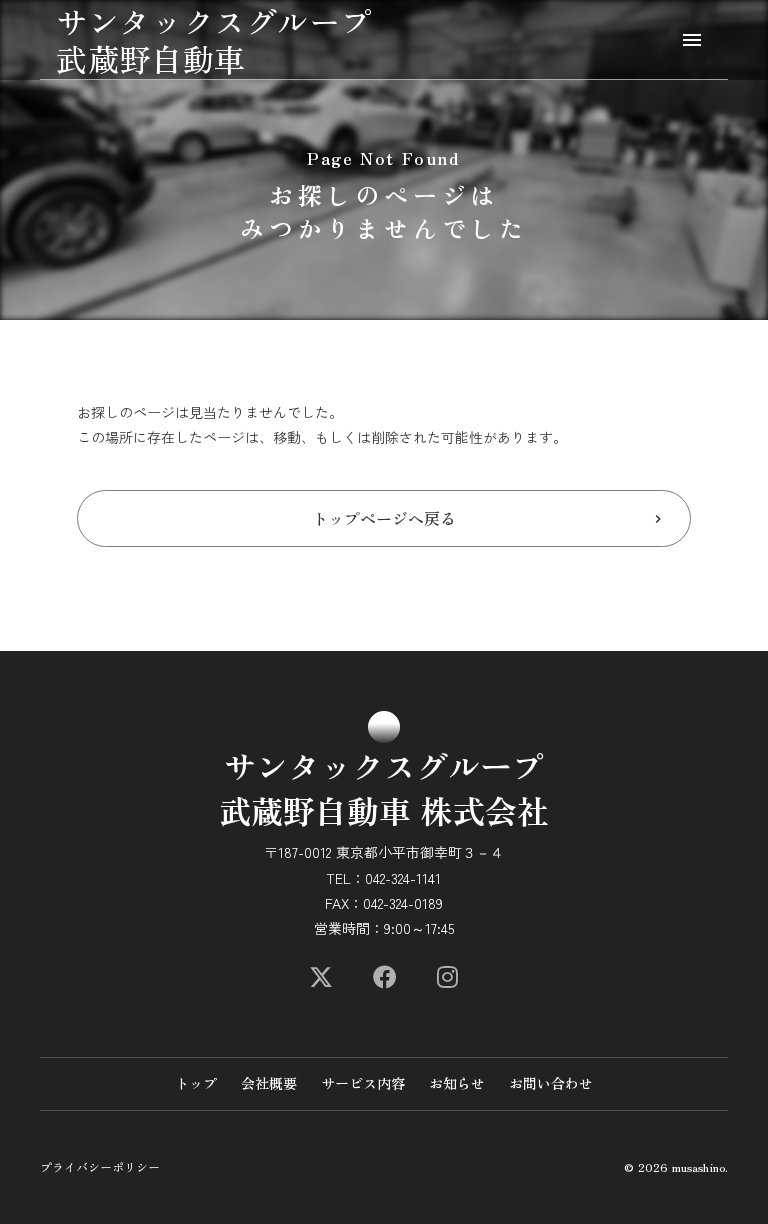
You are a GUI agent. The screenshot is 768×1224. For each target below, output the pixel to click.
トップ (196, 1083)
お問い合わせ (551, 1083)
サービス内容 (363, 1083)
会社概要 (269, 1083)
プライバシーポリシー (100, 1167)
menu (692, 40)
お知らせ (457, 1083)
